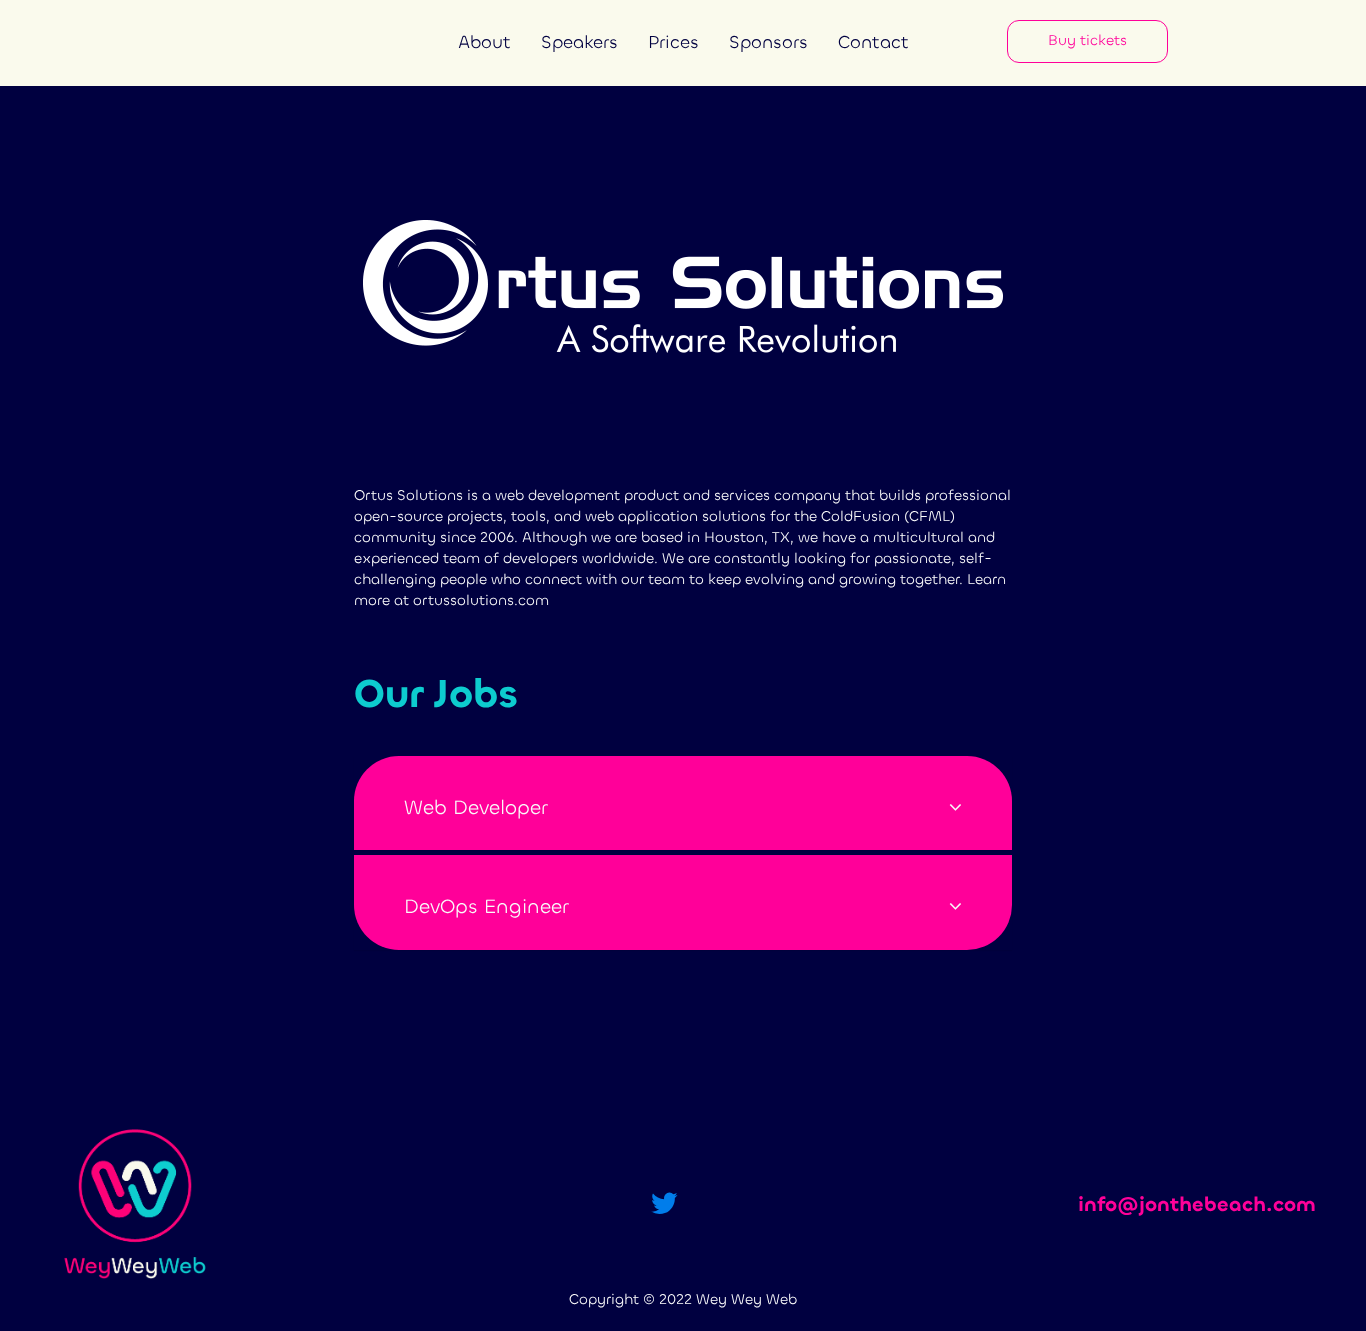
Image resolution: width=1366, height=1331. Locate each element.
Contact (873, 42)
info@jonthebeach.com (1197, 1204)
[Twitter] (664, 1205)
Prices (673, 42)
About (484, 42)
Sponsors (768, 42)
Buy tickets (1087, 40)
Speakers (579, 42)
